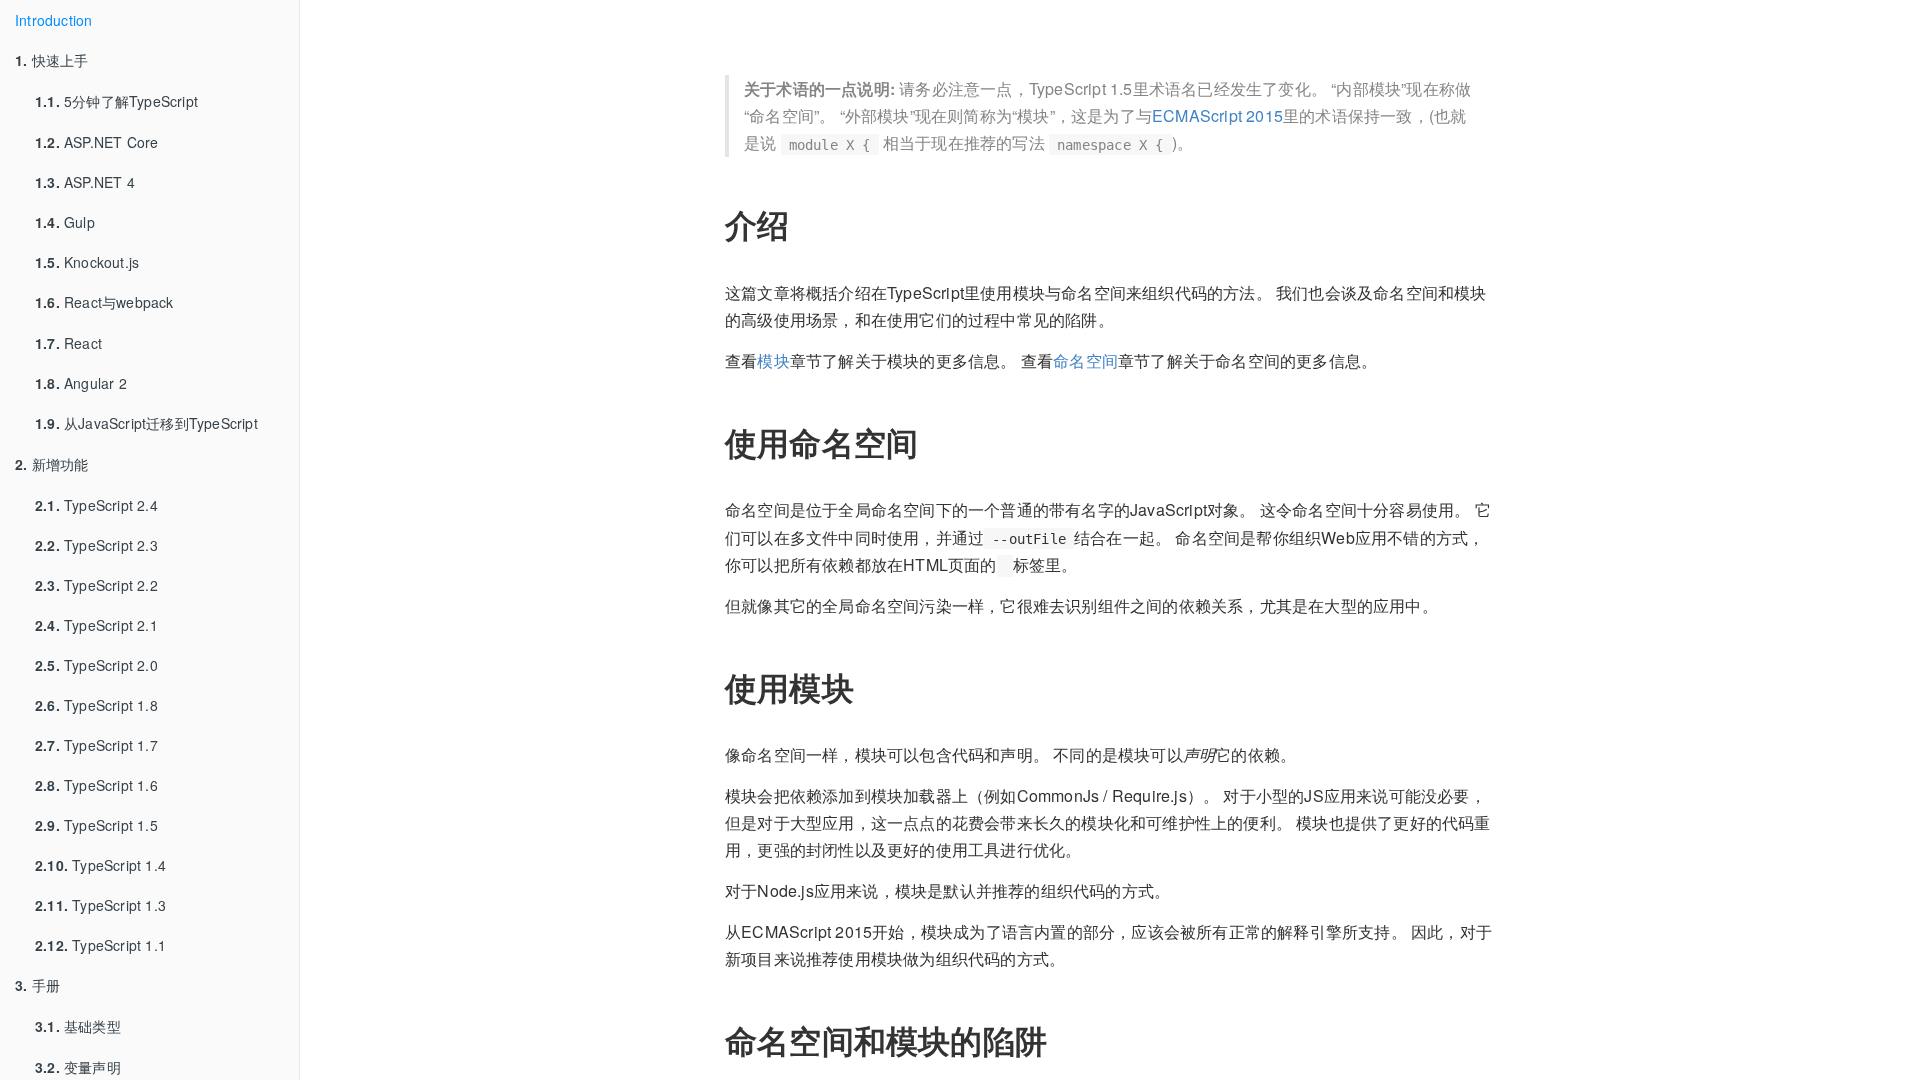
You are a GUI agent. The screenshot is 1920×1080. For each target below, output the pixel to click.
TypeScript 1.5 (96, 825)
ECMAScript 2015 (1217, 115)
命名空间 (1085, 360)
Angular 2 (81, 383)
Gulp (65, 222)
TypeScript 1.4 (100, 865)
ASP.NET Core (96, 142)
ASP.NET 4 (85, 182)
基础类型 (78, 1026)
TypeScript (1151, 24)
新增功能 (51, 464)
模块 (773, 360)
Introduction (53, 20)
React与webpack (104, 302)
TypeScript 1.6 (96, 785)
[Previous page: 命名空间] (345, 565)
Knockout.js (87, 262)
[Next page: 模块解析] (1875, 565)
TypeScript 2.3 (96, 545)
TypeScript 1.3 (100, 905)
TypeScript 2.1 (96, 625)
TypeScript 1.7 (96, 745)
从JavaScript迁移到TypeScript (146, 423)
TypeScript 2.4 (96, 505)
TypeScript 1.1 (100, 945)
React (68, 343)
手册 (37, 985)
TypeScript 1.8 (96, 705)
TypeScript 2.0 (96, 665)
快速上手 (51, 60)
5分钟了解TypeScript (116, 101)
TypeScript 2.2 (96, 585)
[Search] (369, 25)
